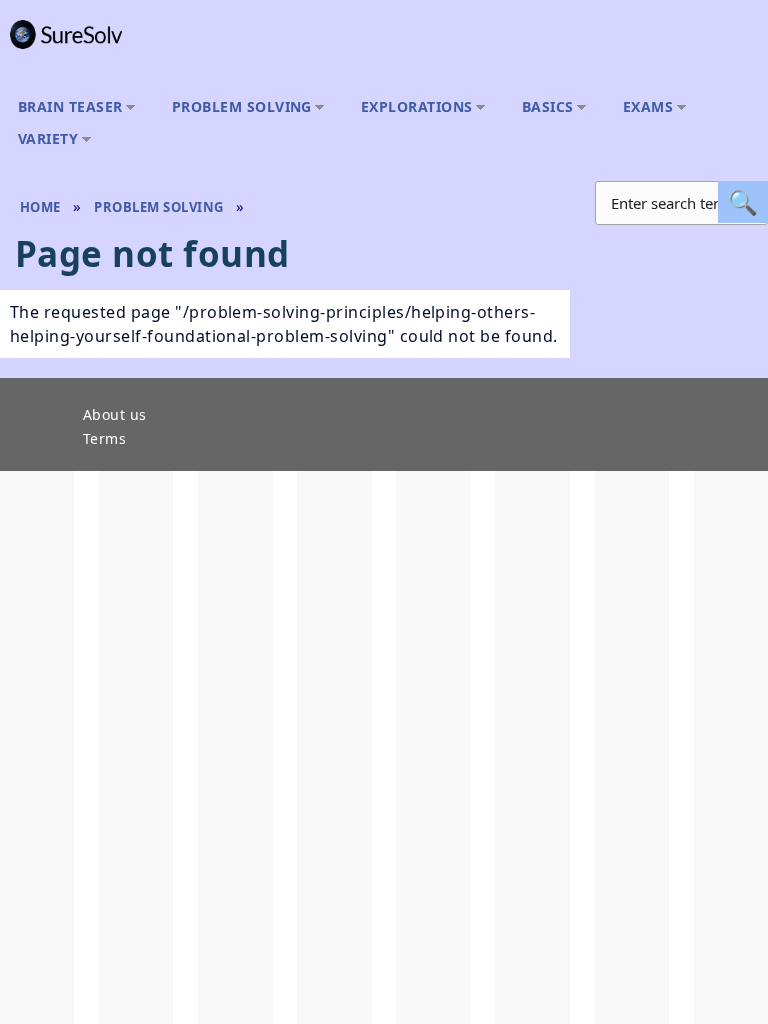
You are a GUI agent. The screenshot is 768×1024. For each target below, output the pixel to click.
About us (115, 416)
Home (40, 207)
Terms (104, 440)
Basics (543, 107)
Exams (643, 107)
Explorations (412, 107)
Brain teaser (65, 107)
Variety (43, 139)
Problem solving (237, 107)
